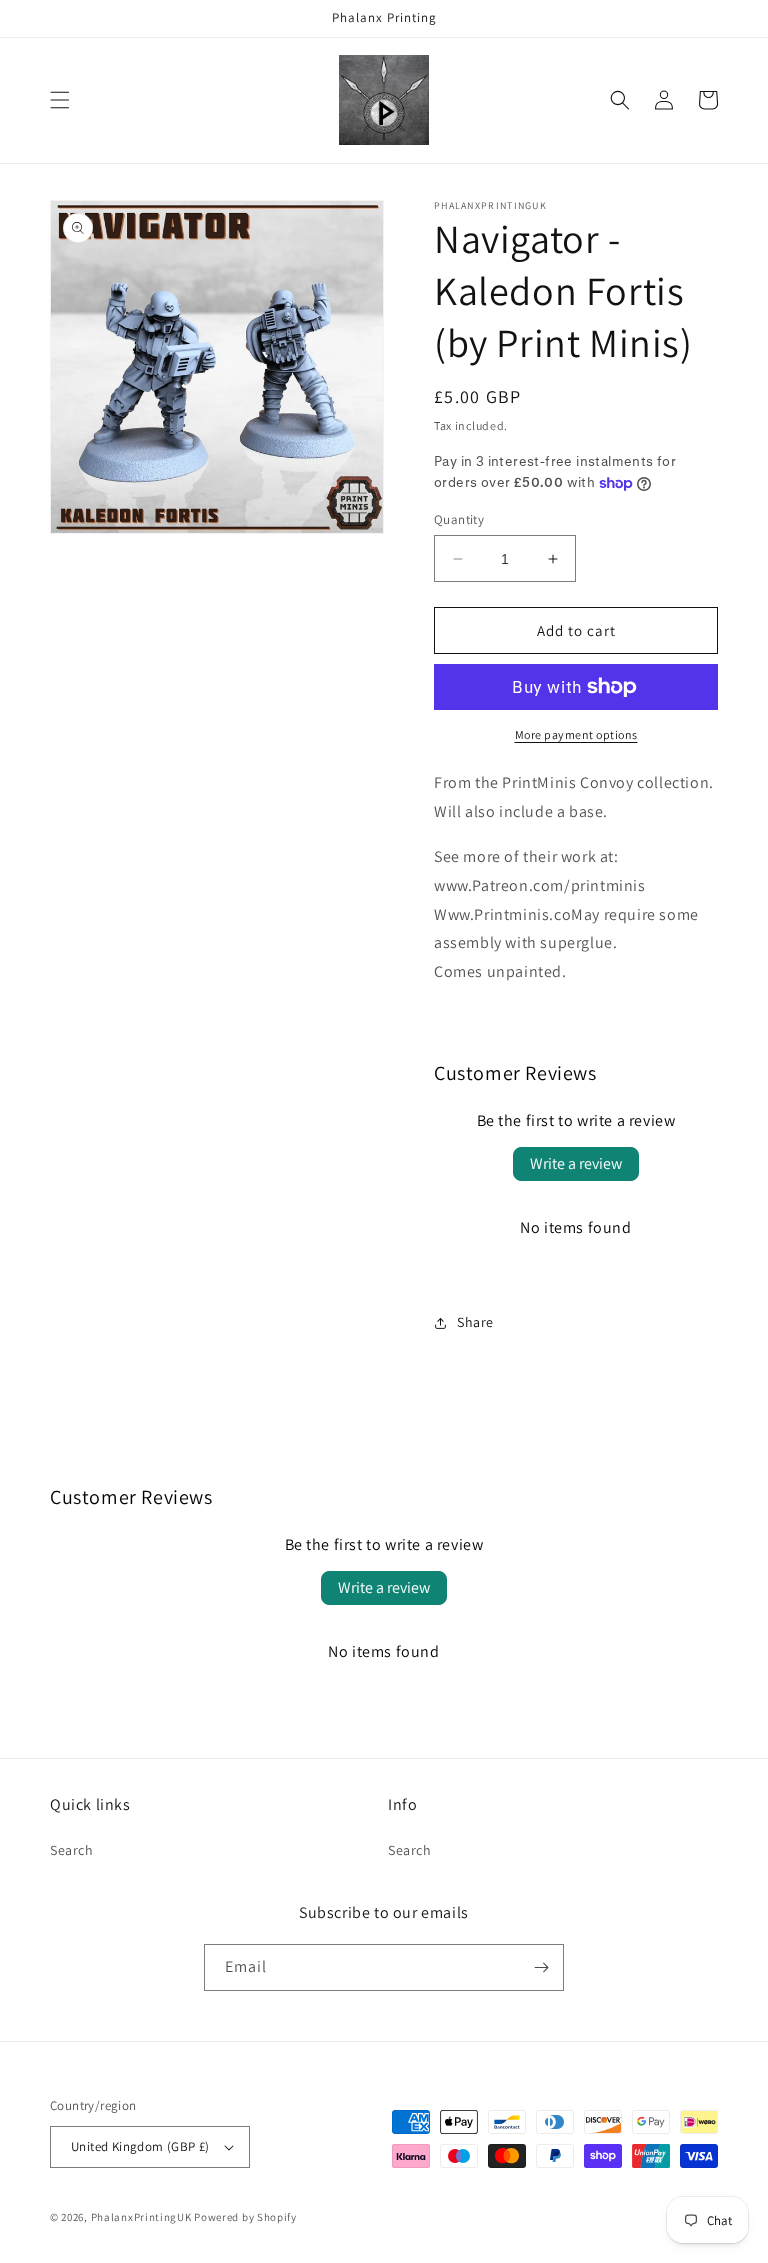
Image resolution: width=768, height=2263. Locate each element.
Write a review (576, 1163)
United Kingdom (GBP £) (140, 2146)
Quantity (459, 519)
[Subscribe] (541, 1967)
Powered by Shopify (245, 2217)
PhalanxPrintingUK (141, 2217)
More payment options (576, 734)
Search (72, 1850)
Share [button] (475, 1322)
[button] (60, 100)
